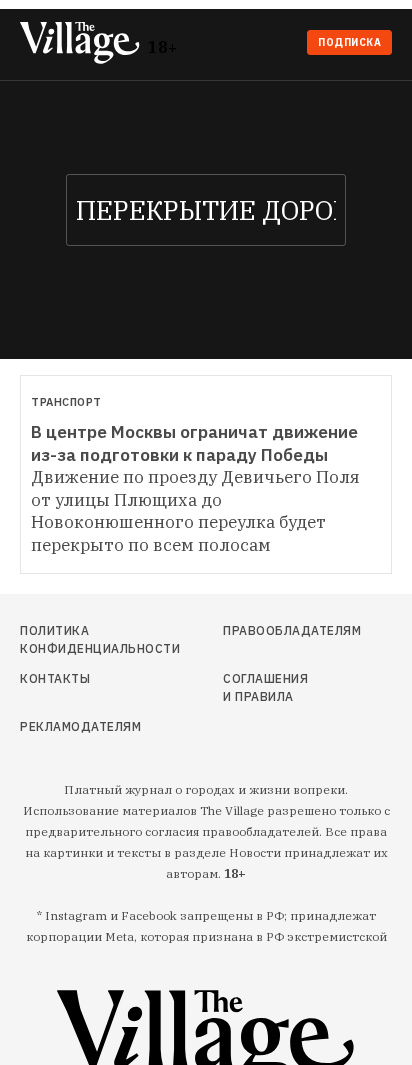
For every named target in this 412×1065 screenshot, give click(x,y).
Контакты (55, 678)
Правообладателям (270, 630)
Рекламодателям (76, 726)
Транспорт (66, 402)
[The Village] (84, 44)
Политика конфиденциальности (76, 639)
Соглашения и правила (265, 687)
